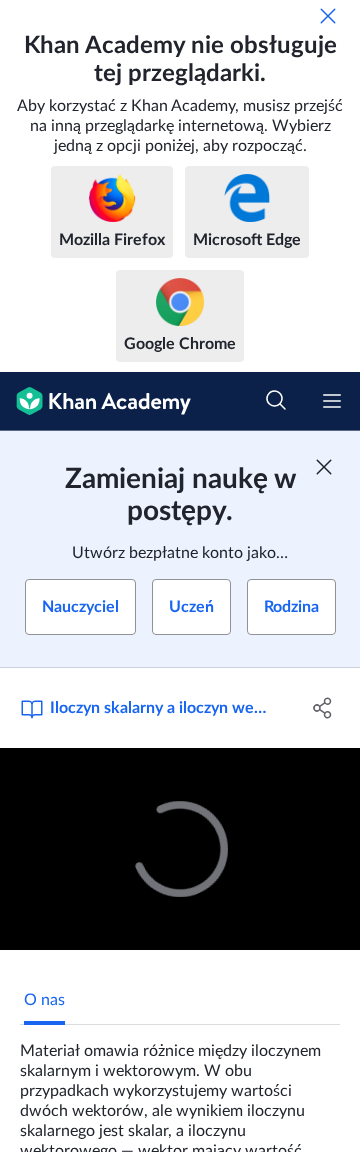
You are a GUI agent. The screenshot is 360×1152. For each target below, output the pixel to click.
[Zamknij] (328, 16)
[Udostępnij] (323, 708)
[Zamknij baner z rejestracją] (324, 467)
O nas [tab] (44, 1000)
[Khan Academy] (95, 401)
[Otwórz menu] (332, 401)
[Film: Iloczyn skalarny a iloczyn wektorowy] (180, 849)
